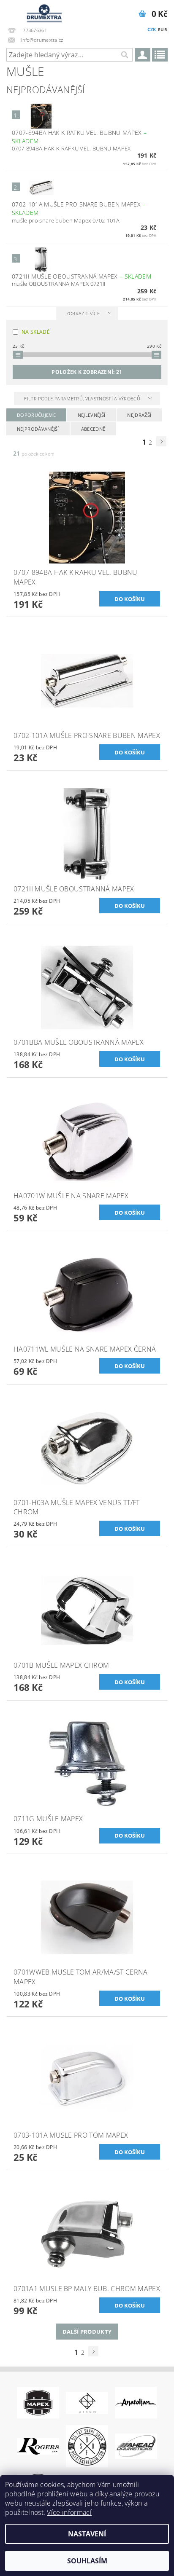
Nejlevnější (92, 415)
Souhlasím (87, 2561)
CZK (152, 29)
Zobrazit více (83, 313)
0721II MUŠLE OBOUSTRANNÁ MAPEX (82, 276)
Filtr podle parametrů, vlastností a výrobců (83, 398)
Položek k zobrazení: (87, 372)
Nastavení (87, 2534)
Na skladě (36, 332)
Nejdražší (139, 415)
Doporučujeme (36, 415)
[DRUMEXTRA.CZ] (43, 11)
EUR (163, 30)
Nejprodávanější (38, 429)
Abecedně (93, 429)
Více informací (69, 2512)
